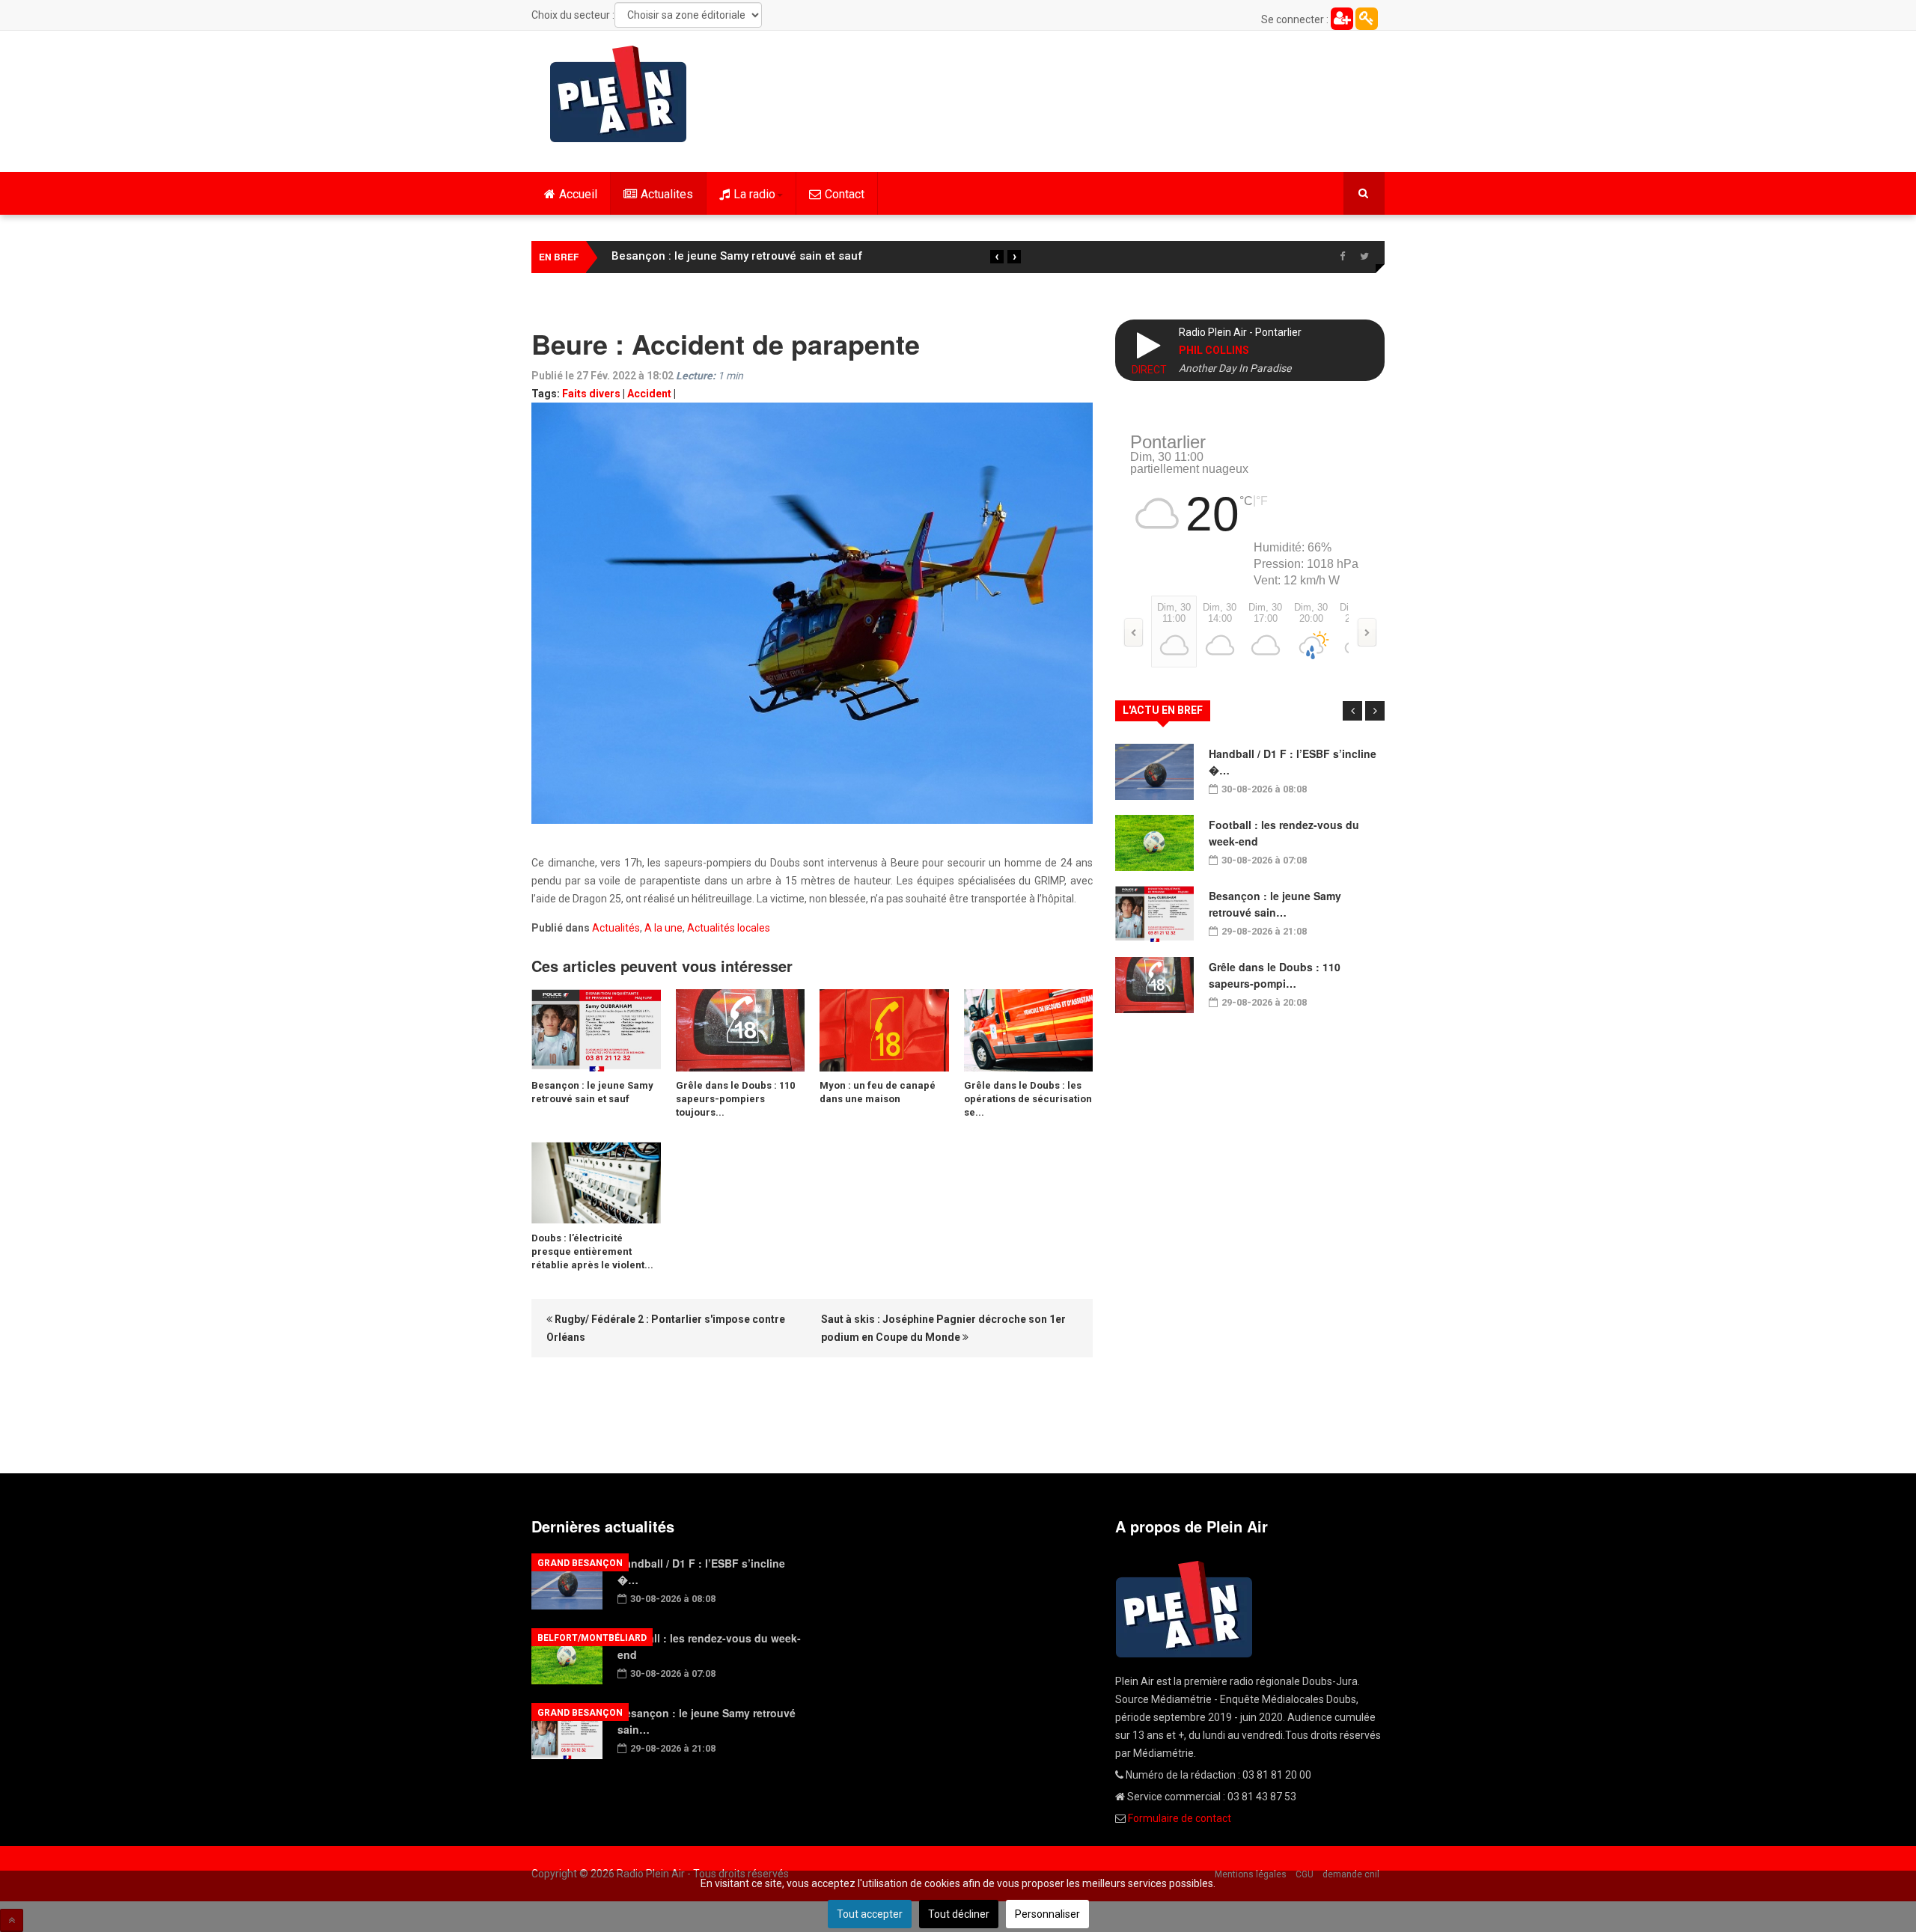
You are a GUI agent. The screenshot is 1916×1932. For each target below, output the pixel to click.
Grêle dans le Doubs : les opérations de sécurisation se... (1028, 1099)
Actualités (616, 928)
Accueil (578, 194)
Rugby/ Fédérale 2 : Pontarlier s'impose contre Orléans (666, 1328)
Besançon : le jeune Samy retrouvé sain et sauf (737, 256)
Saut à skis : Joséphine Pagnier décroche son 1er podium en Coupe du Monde (943, 1328)
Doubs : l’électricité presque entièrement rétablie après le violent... (592, 1251)
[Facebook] (1342, 257)
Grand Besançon (580, 1563)
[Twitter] (1364, 257)
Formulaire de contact (1180, 1818)
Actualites (667, 194)
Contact (845, 194)
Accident (649, 394)
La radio (754, 194)
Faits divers (591, 394)
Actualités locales (729, 928)
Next (1375, 711)
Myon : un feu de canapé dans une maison (878, 1092)
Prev (1352, 711)
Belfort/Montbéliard (592, 1638)
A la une (663, 928)
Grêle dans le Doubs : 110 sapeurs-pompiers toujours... (735, 1099)
